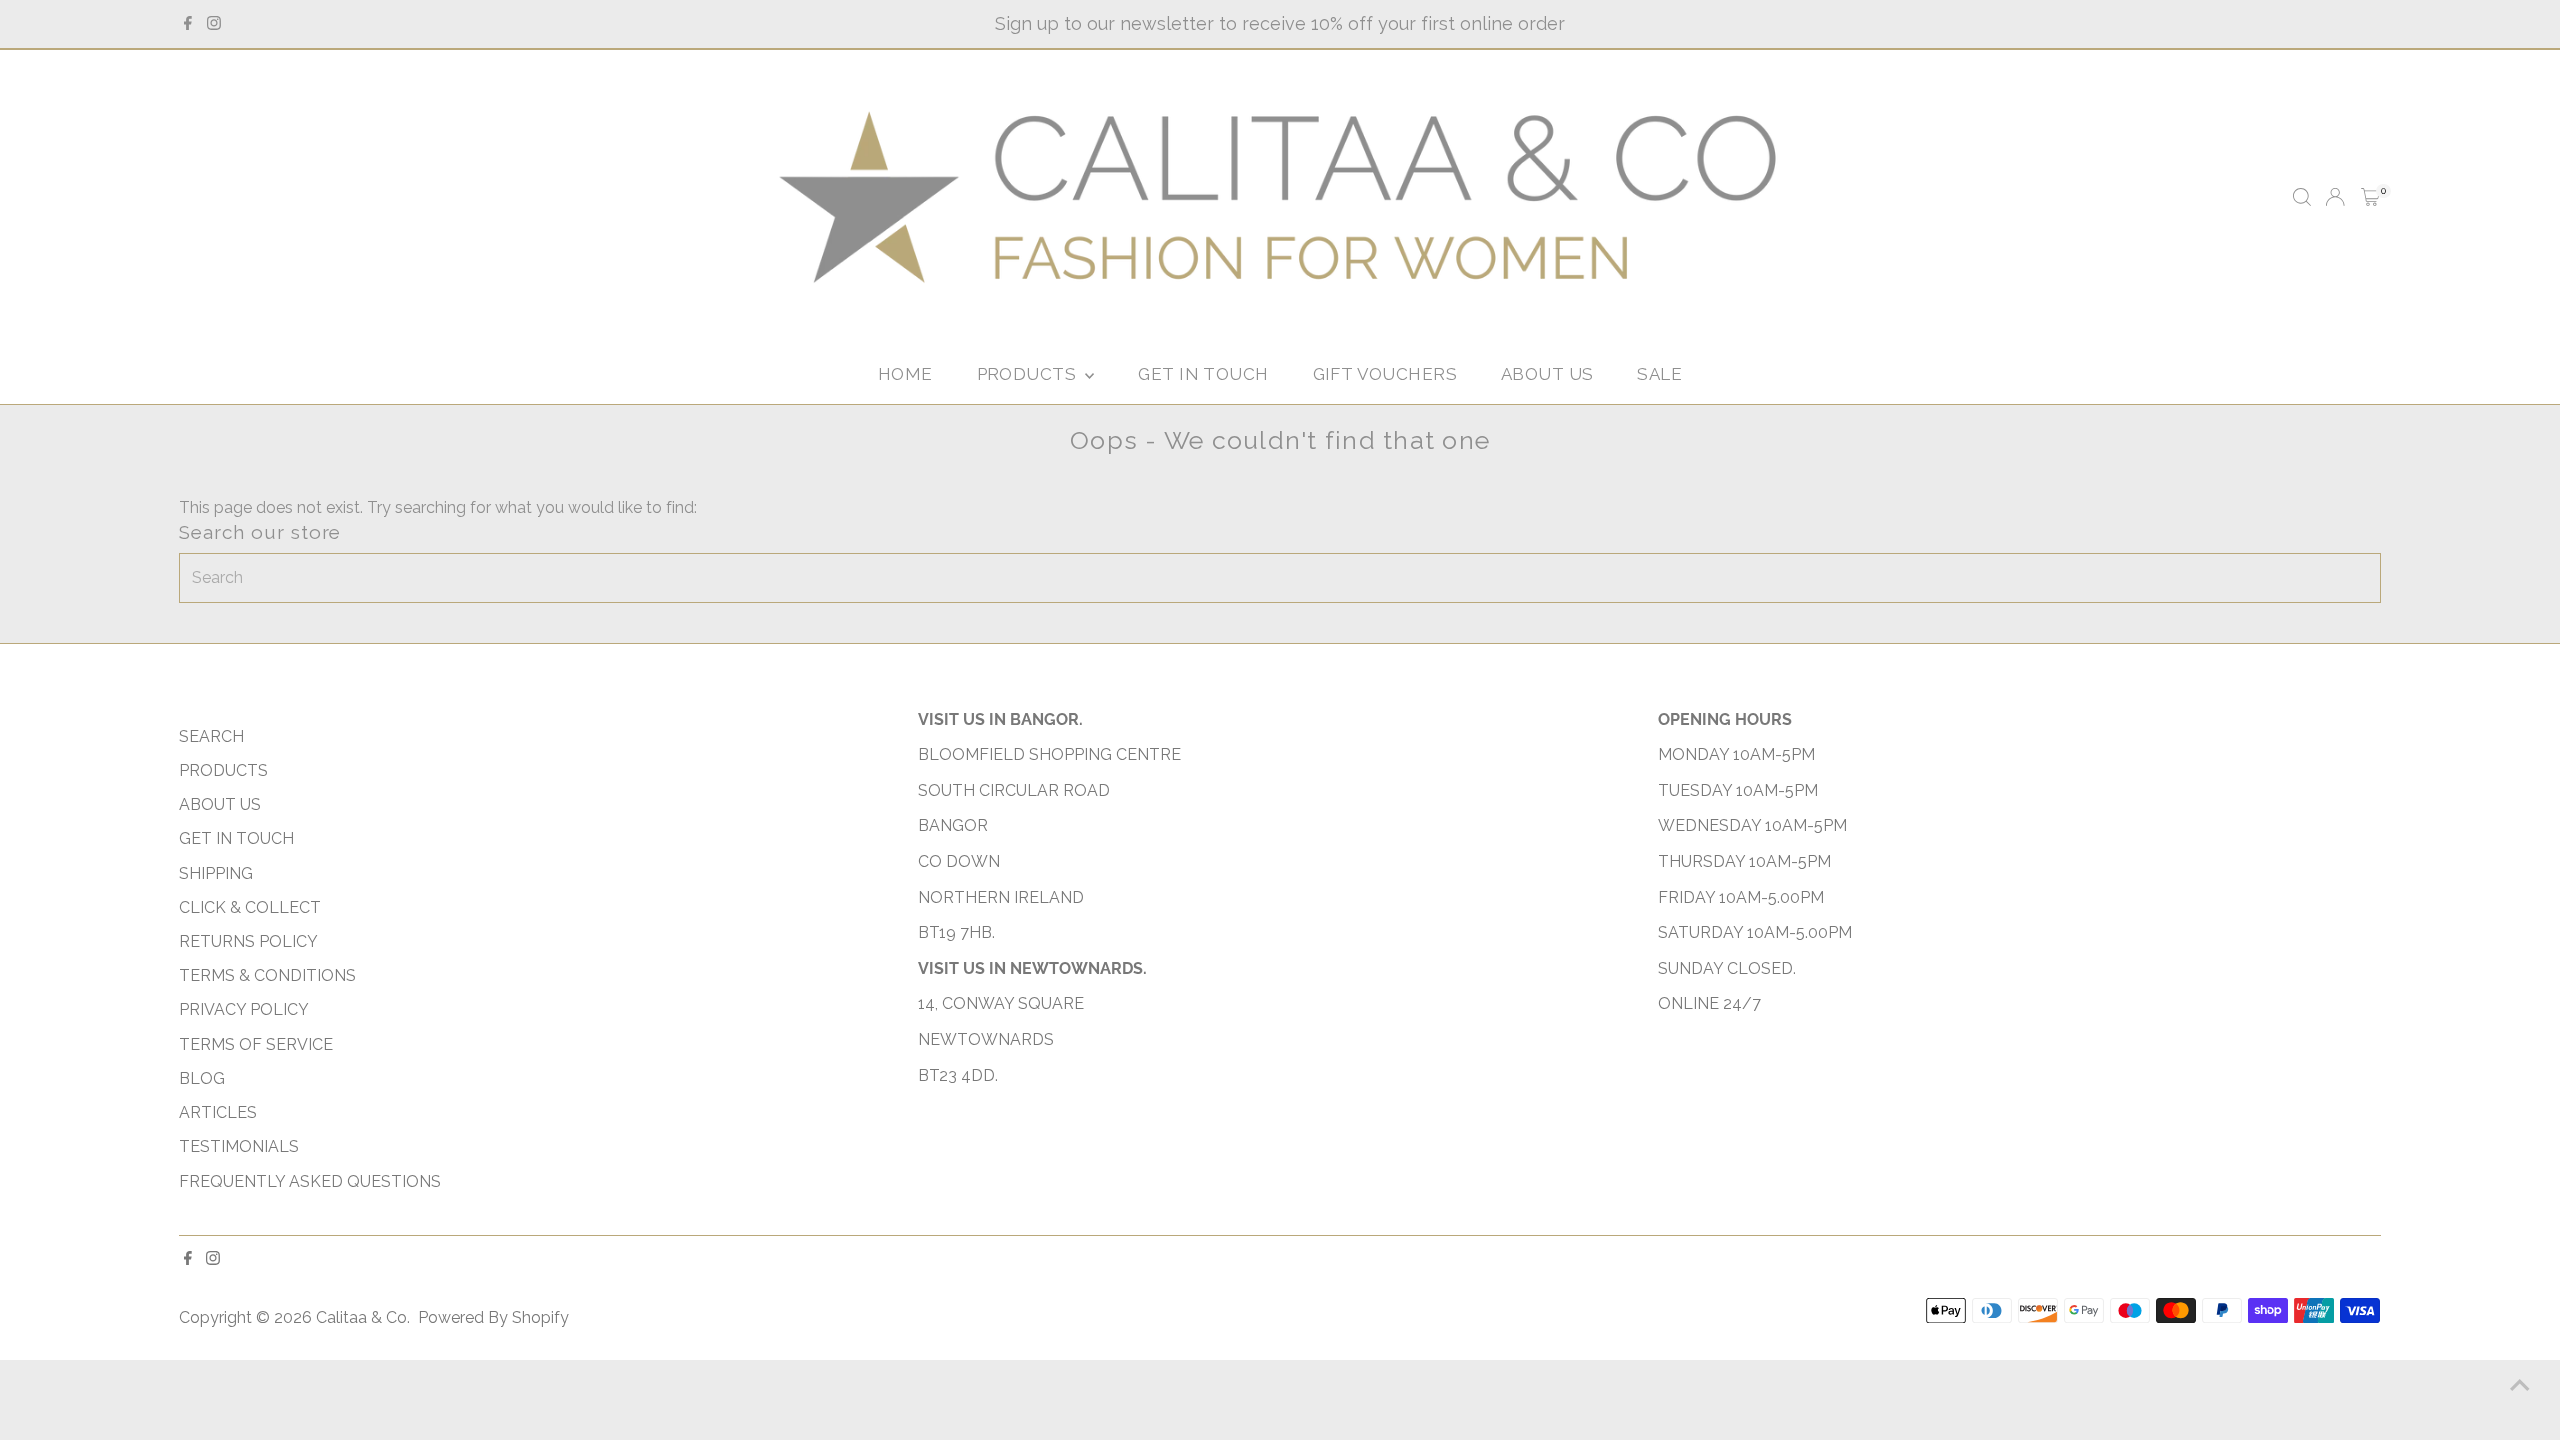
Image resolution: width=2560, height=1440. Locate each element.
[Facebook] (188, 24)
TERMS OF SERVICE (256, 1044)
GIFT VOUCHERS (1385, 374)
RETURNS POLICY (248, 941)
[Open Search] (2302, 197)
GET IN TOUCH (1203, 374)
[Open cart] (2370, 197)
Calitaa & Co (361, 1317)
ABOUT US (1547, 374)
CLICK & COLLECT (250, 907)
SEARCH (211, 736)
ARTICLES (218, 1112)
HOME (905, 374)
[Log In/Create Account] (2335, 197)
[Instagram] (214, 24)
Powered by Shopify (493, 1317)
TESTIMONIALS (239, 1146)
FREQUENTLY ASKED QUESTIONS (310, 1181)
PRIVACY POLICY (244, 1009)
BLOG (202, 1078)
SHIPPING (216, 873)
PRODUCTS (1029, 374)
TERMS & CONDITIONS (267, 975)
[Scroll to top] (2520, 1385)
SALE (1659, 374)
